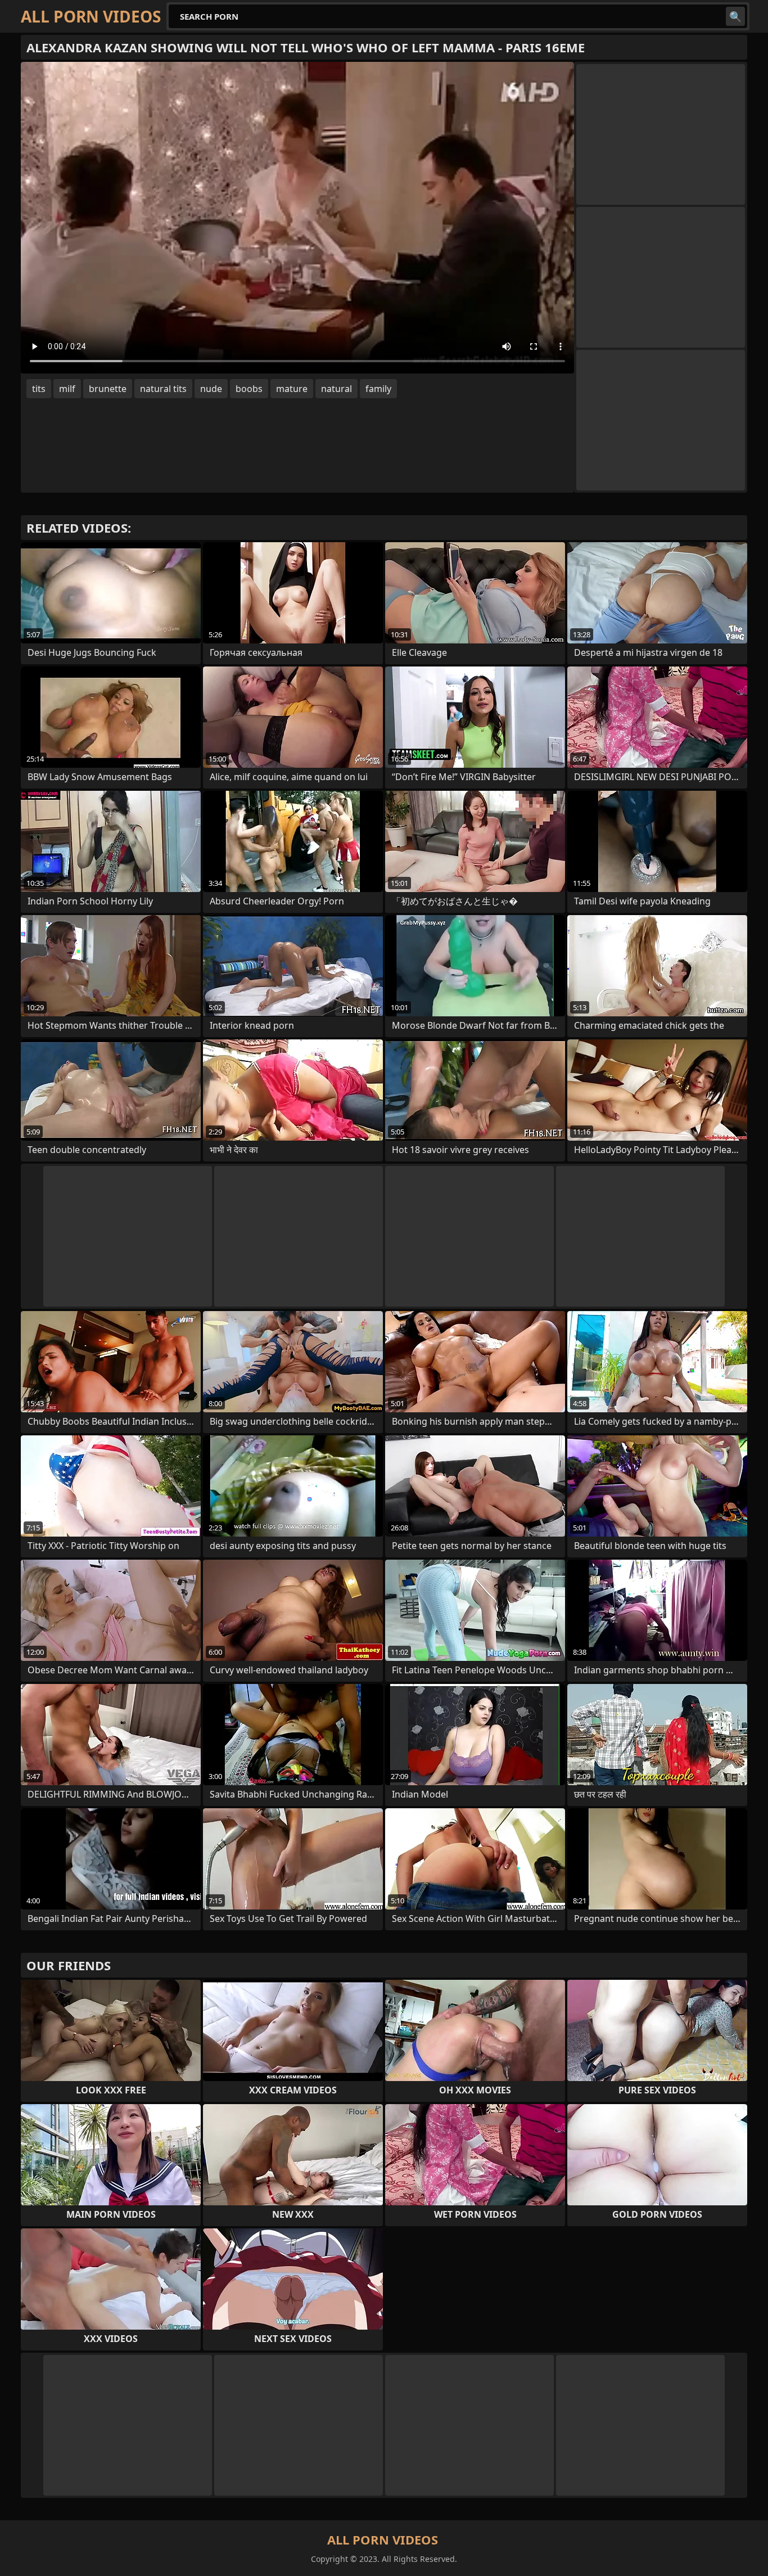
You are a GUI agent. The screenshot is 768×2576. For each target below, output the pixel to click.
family (378, 389)
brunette (108, 389)
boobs (249, 389)
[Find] (735, 16)
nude (211, 389)
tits (39, 389)
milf (67, 389)
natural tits (163, 389)
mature (292, 389)
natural (336, 389)
